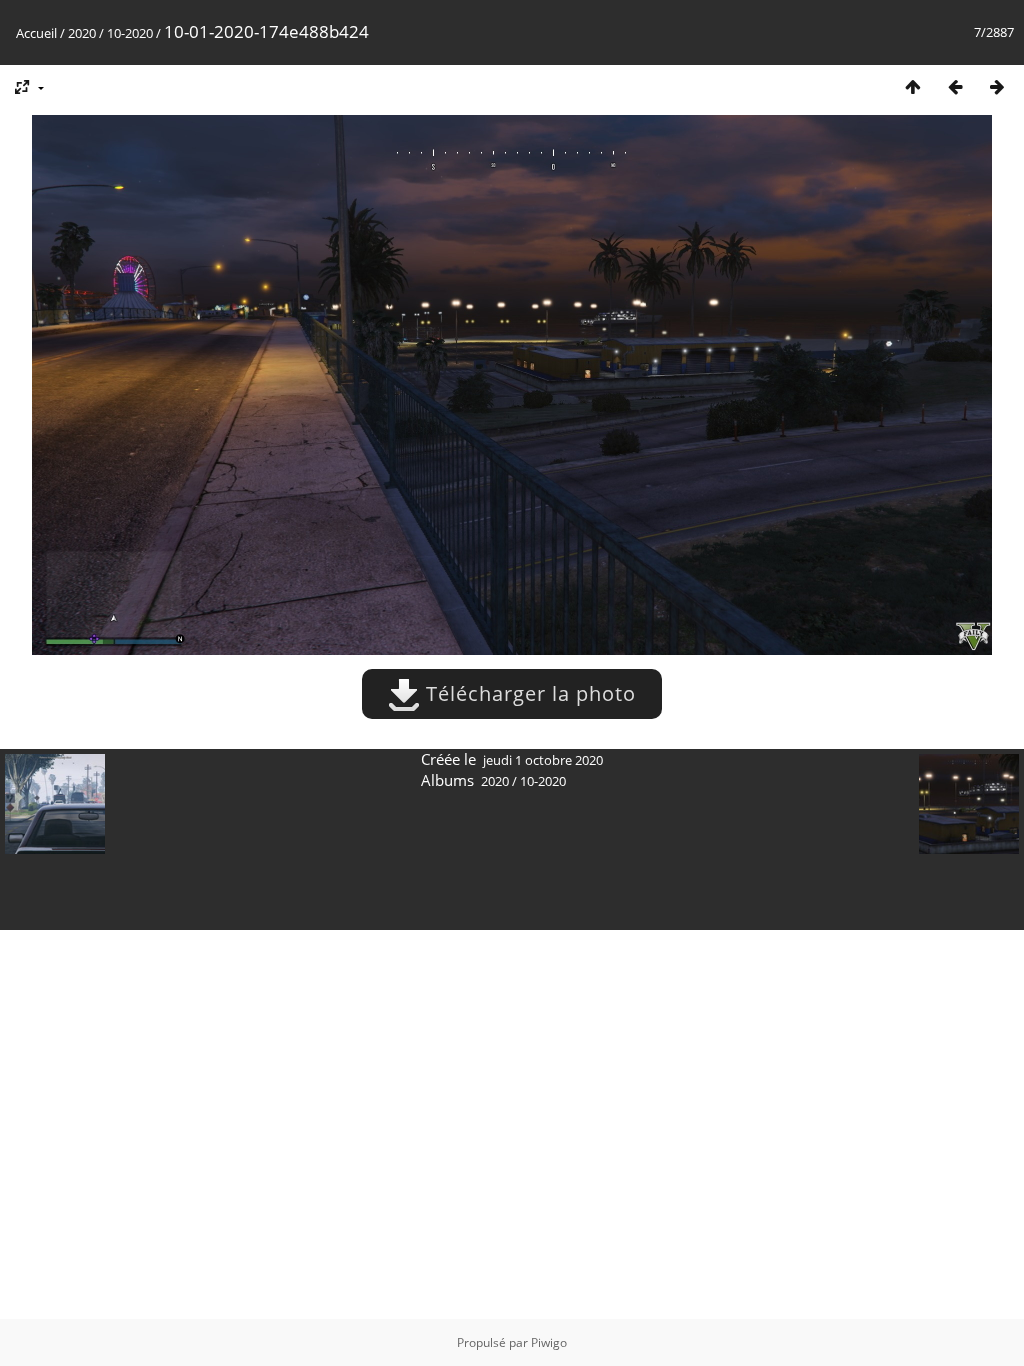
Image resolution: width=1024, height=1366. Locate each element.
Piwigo (549, 1342)
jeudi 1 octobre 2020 (543, 760)
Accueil (36, 33)
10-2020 (130, 33)
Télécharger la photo (528, 693)
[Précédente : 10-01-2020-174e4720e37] (955, 86)
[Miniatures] (913, 86)
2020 (82, 33)
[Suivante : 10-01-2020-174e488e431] (997, 86)
